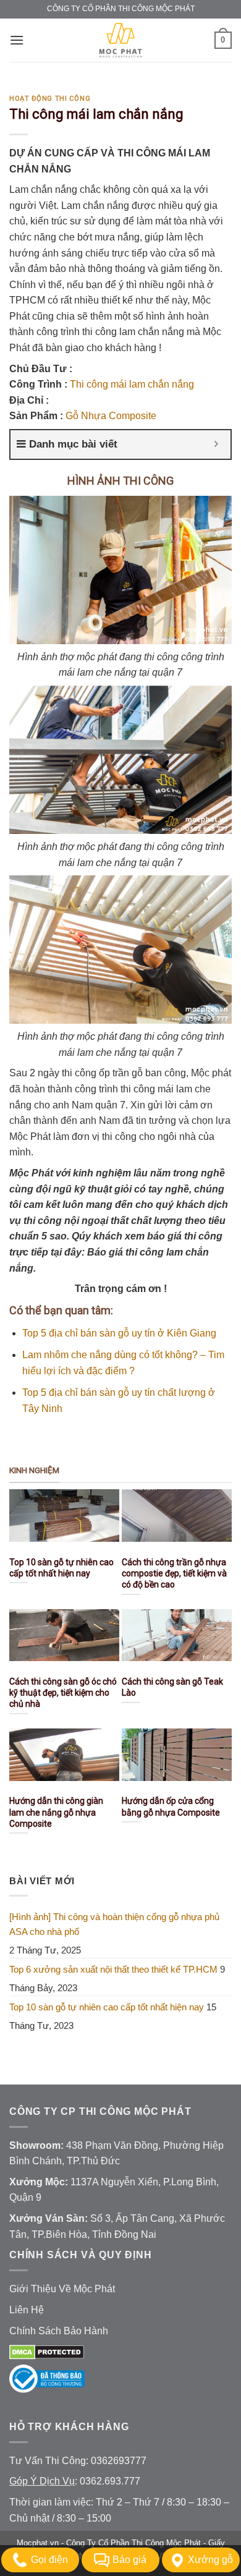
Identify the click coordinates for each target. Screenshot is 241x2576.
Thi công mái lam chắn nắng (132, 384)
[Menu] (17, 40)
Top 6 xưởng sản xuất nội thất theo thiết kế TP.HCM (113, 1969)
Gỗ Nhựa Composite (111, 416)
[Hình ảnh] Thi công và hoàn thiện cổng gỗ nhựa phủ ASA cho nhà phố (114, 1924)
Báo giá (129, 2560)
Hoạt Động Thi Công (50, 99)
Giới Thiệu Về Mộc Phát (62, 2289)
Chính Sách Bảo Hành (59, 2331)
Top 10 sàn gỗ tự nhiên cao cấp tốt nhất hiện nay (107, 2007)
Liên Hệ (27, 2310)
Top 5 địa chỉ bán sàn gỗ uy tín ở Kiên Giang (119, 1333)
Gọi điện (49, 2560)
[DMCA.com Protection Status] (47, 2351)
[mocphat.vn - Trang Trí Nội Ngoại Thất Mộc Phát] (120, 40)
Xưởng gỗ (210, 2560)
